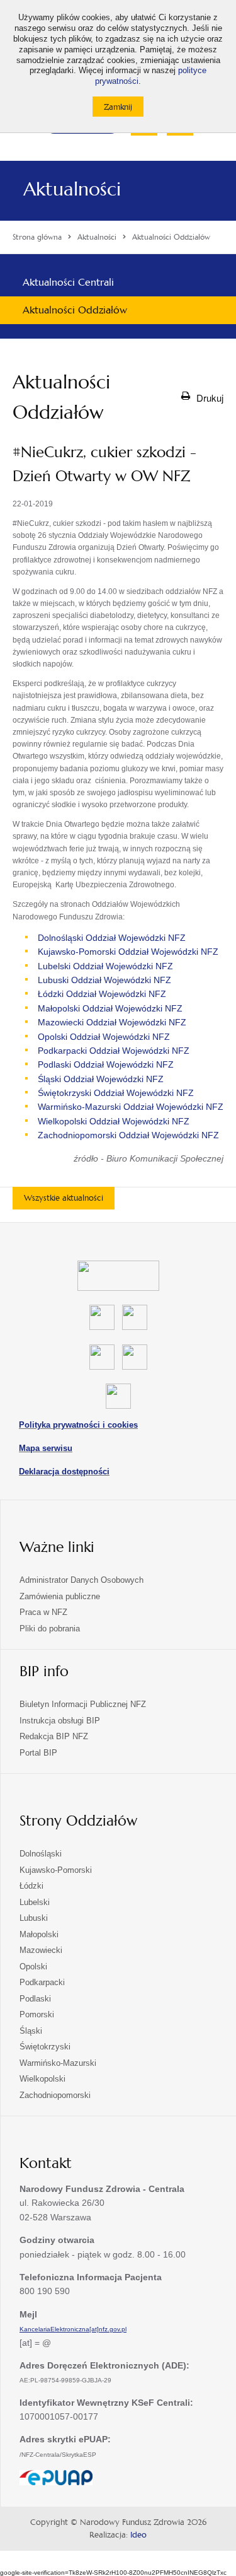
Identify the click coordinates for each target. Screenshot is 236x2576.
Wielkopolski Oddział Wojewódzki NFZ (114, 1121)
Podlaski (35, 1999)
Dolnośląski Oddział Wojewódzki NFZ (112, 938)
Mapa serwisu (46, 1448)
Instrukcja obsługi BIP (60, 1721)
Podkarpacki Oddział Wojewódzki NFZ (114, 1051)
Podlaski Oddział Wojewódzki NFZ (106, 1064)
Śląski (31, 2031)
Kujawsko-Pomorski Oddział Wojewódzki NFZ (128, 952)
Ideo (138, 2535)
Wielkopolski (42, 2079)
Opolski (33, 1967)
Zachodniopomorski (55, 2095)
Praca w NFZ (43, 1612)
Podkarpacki (42, 1982)
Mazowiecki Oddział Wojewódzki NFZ (112, 1022)
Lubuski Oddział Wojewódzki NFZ (104, 980)
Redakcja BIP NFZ (54, 1736)
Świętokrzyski (45, 2047)
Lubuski (34, 1918)
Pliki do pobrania (50, 1629)
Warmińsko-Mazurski (58, 2063)
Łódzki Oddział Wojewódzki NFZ (102, 994)
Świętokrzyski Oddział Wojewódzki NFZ (116, 1093)
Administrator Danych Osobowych (81, 1580)
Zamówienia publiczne (60, 1596)
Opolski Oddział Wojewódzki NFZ (104, 1037)
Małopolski (39, 1934)
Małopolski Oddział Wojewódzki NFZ (110, 1008)
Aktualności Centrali (68, 282)
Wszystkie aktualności (64, 1198)
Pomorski (37, 2014)
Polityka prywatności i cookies (78, 1425)
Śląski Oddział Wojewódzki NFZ (101, 1079)
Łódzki (31, 1886)
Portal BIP (38, 1753)
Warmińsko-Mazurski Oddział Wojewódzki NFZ (131, 1107)
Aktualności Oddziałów (75, 310)
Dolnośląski (41, 1854)
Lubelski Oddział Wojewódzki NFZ (105, 966)
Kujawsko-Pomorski (56, 1870)
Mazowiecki (41, 1950)
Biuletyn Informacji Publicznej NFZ (83, 1704)
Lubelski (35, 1902)
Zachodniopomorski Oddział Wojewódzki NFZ (128, 1135)
